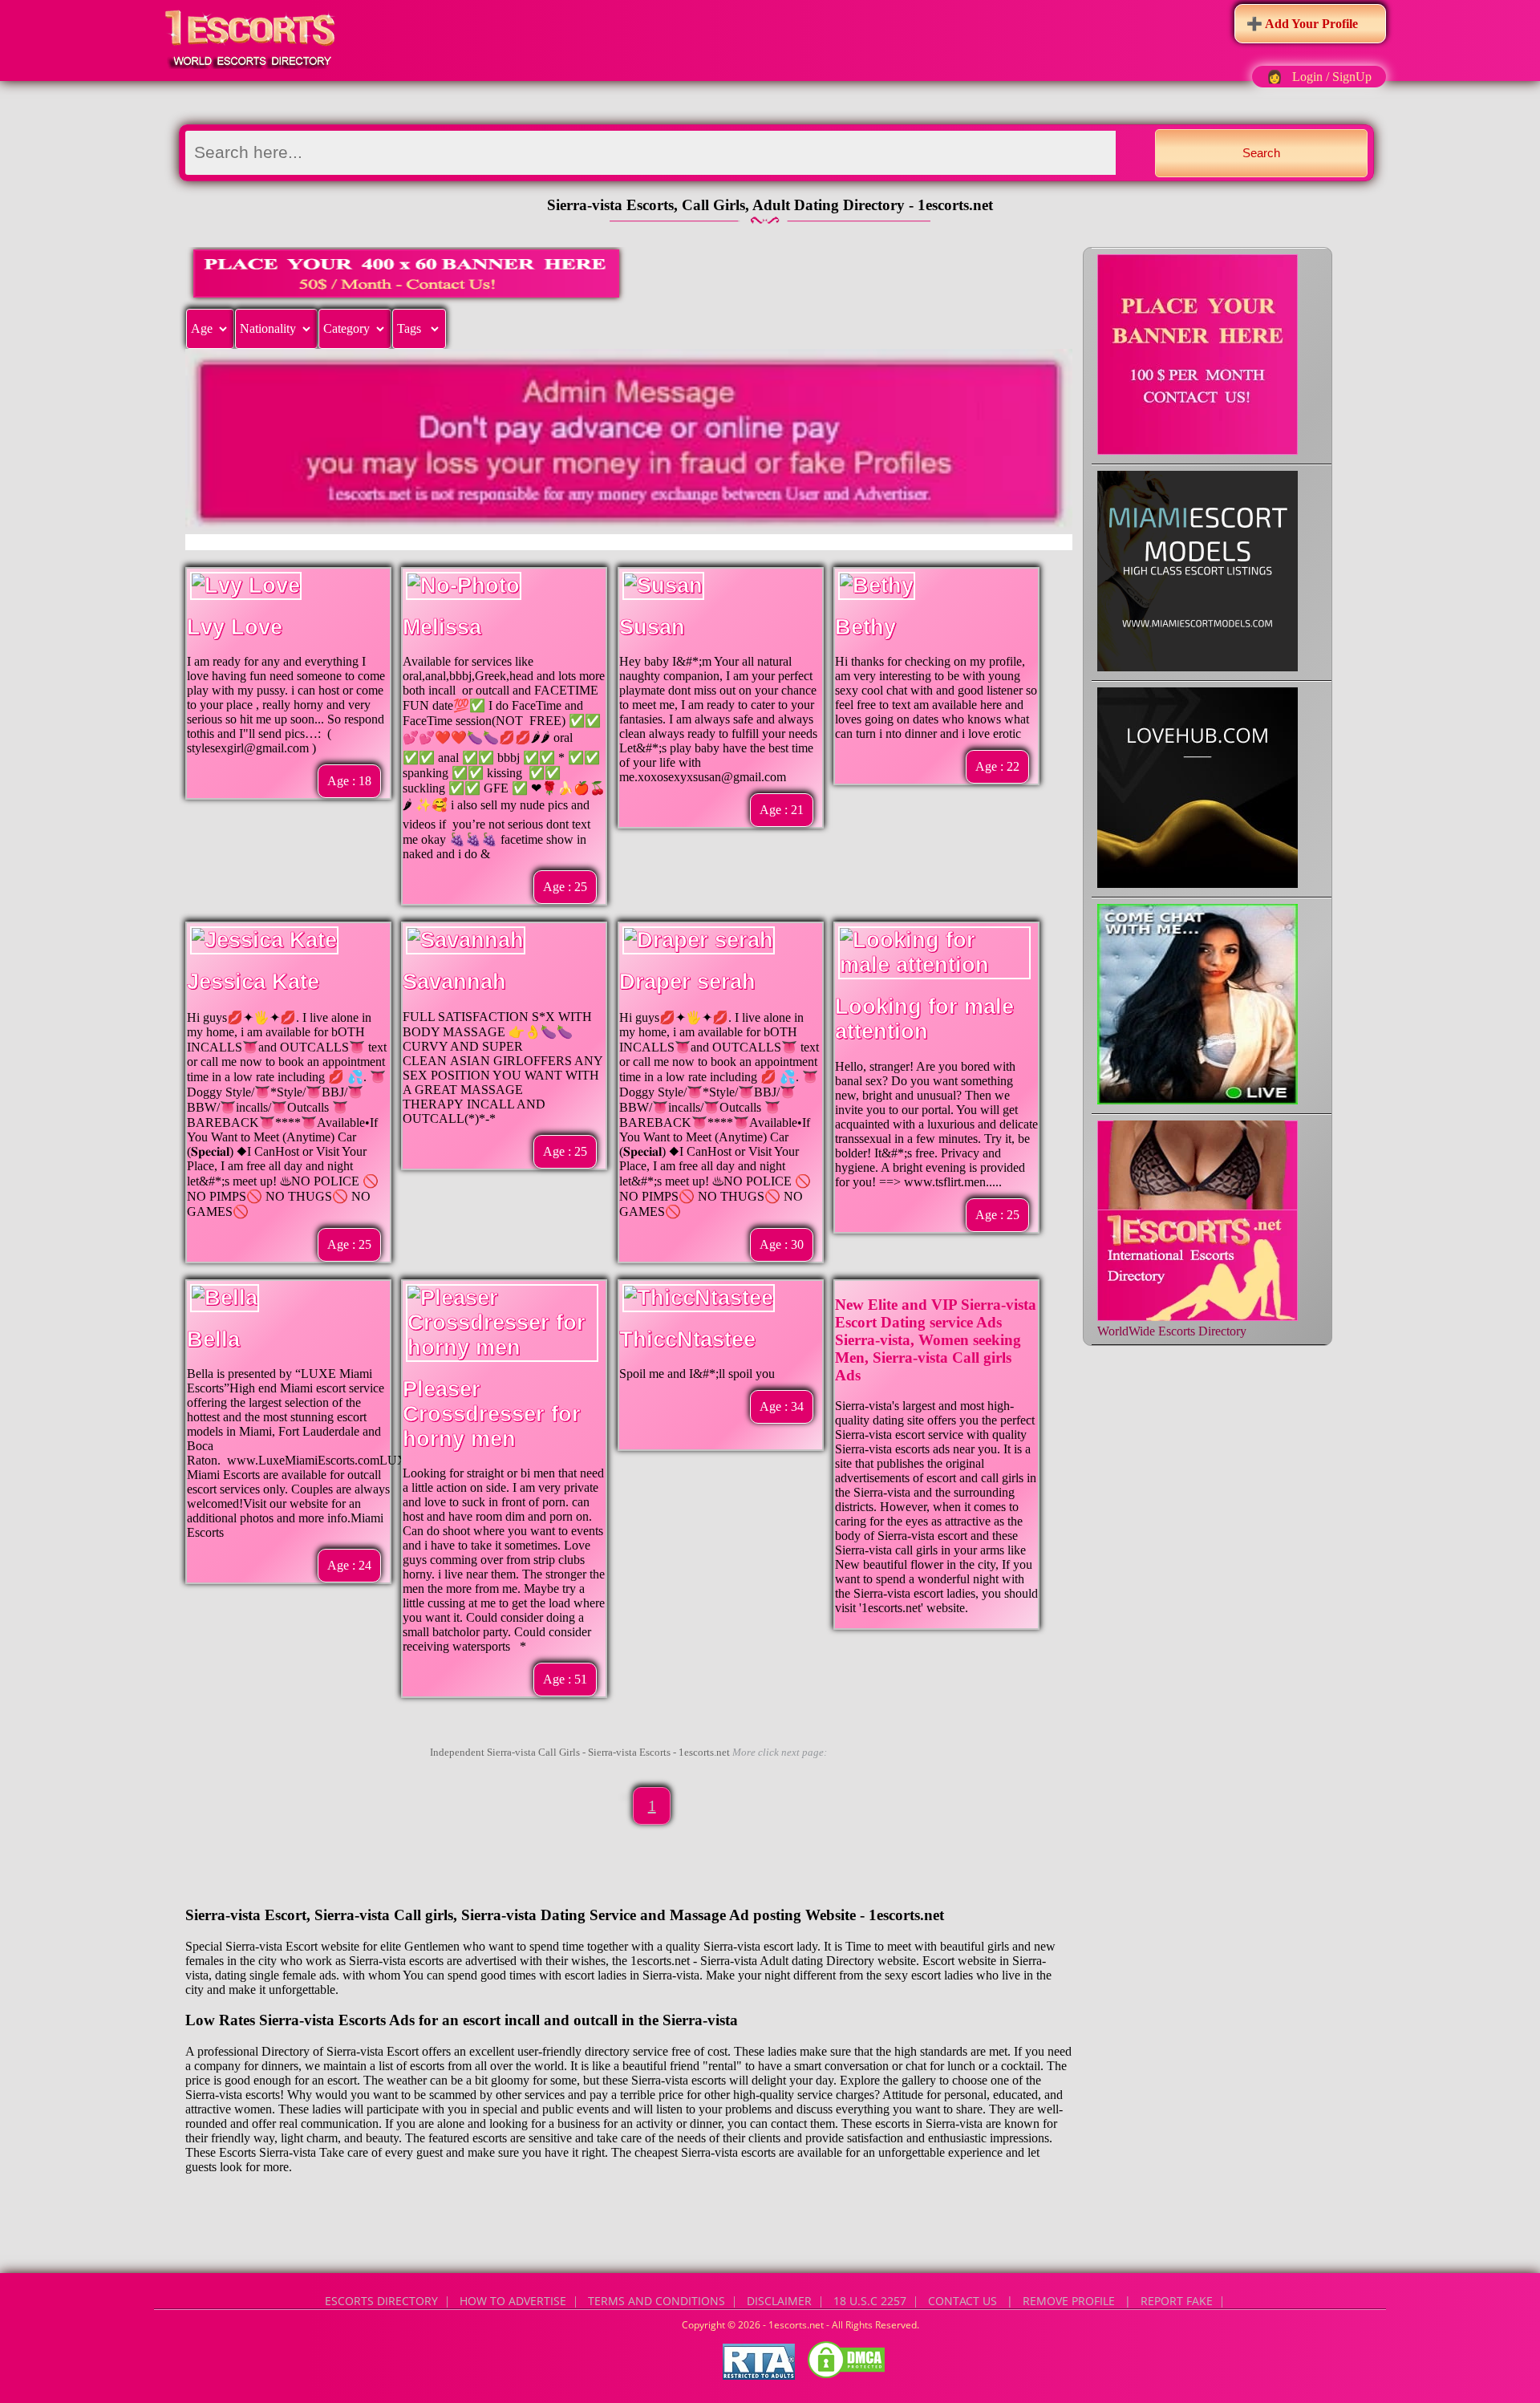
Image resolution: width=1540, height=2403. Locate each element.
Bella (213, 1339)
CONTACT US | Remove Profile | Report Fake (1070, 2301)
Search (1261, 153)
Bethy (865, 627)
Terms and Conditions (657, 2301)
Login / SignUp (1332, 77)
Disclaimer (779, 2301)
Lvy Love (235, 627)
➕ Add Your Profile (1302, 24)
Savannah (454, 982)
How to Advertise (513, 2301)
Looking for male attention (924, 1019)
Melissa (442, 627)
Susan (652, 627)
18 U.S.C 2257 (870, 2301)
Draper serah (687, 982)
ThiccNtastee (687, 1339)
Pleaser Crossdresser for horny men (492, 1414)
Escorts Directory (381, 2301)
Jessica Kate (253, 982)
